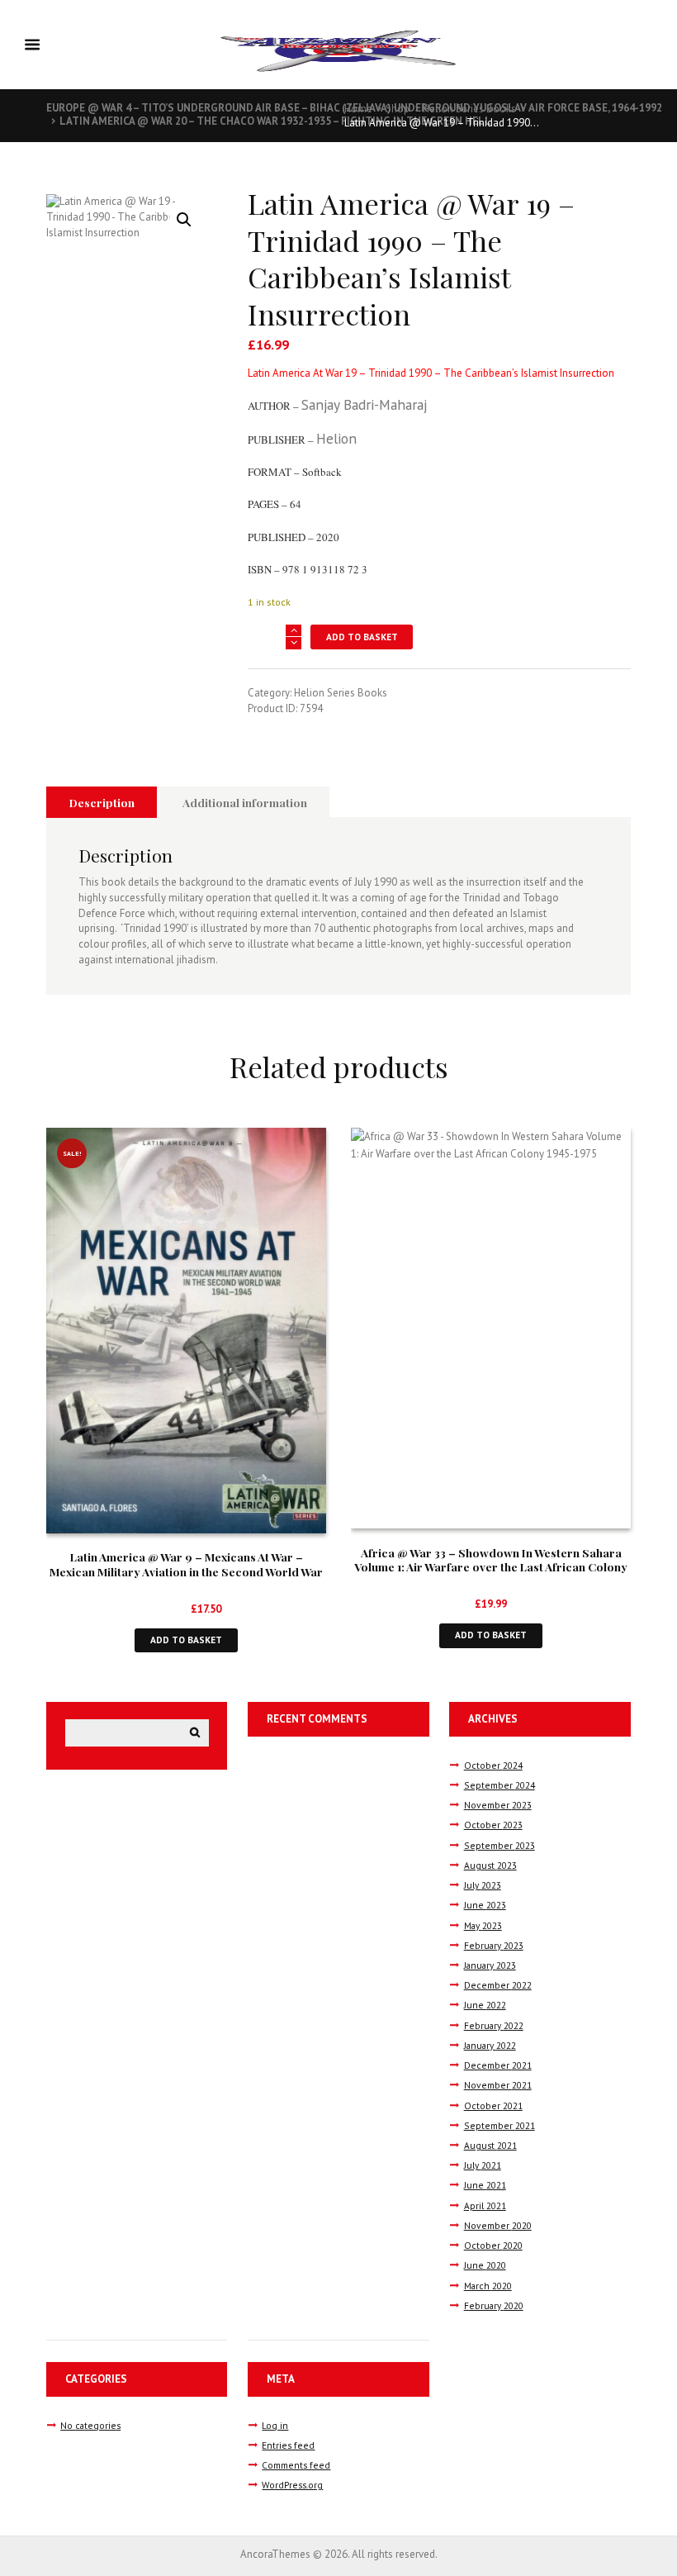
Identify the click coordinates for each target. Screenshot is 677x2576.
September (499, 1785)
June (485, 1905)
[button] (184, 220)
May (483, 1925)
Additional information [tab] (245, 802)
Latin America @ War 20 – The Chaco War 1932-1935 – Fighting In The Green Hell (275, 121)
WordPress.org (292, 2485)
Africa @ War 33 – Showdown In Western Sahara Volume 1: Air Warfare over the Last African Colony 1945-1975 (491, 1567)
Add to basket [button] (186, 1640)
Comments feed (296, 2465)
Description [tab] (102, 802)
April (485, 2205)
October (493, 1765)
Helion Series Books (469, 109)
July (483, 1885)
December (498, 1985)
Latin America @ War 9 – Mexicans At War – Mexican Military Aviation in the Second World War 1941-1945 (186, 1571)
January (490, 1965)
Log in (275, 2425)
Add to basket (362, 637)
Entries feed (288, 2445)
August (490, 1865)
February (494, 1945)
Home (358, 109)
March (488, 2286)
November (498, 1805)
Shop (398, 109)
